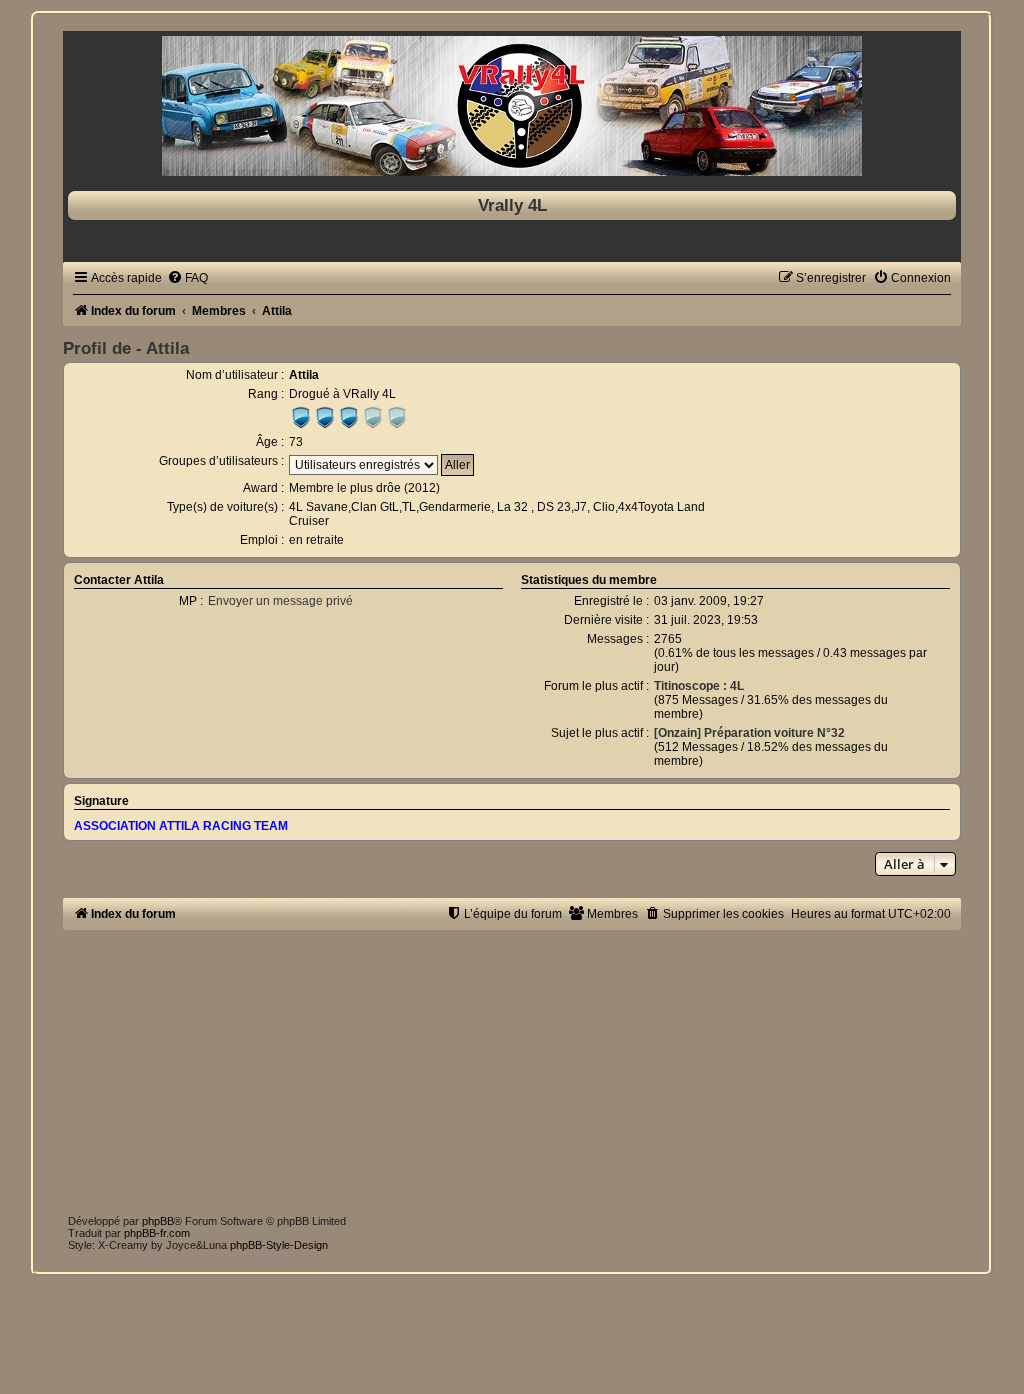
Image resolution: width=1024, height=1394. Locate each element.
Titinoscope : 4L (699, 686)
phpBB (158, 1221)
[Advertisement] (512, 1070)
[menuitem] (187, 278)
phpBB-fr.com (157, 1233)
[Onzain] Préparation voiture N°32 (749, 733)
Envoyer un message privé (280, 601)
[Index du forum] (512, 106)
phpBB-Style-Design (279, 1245)
